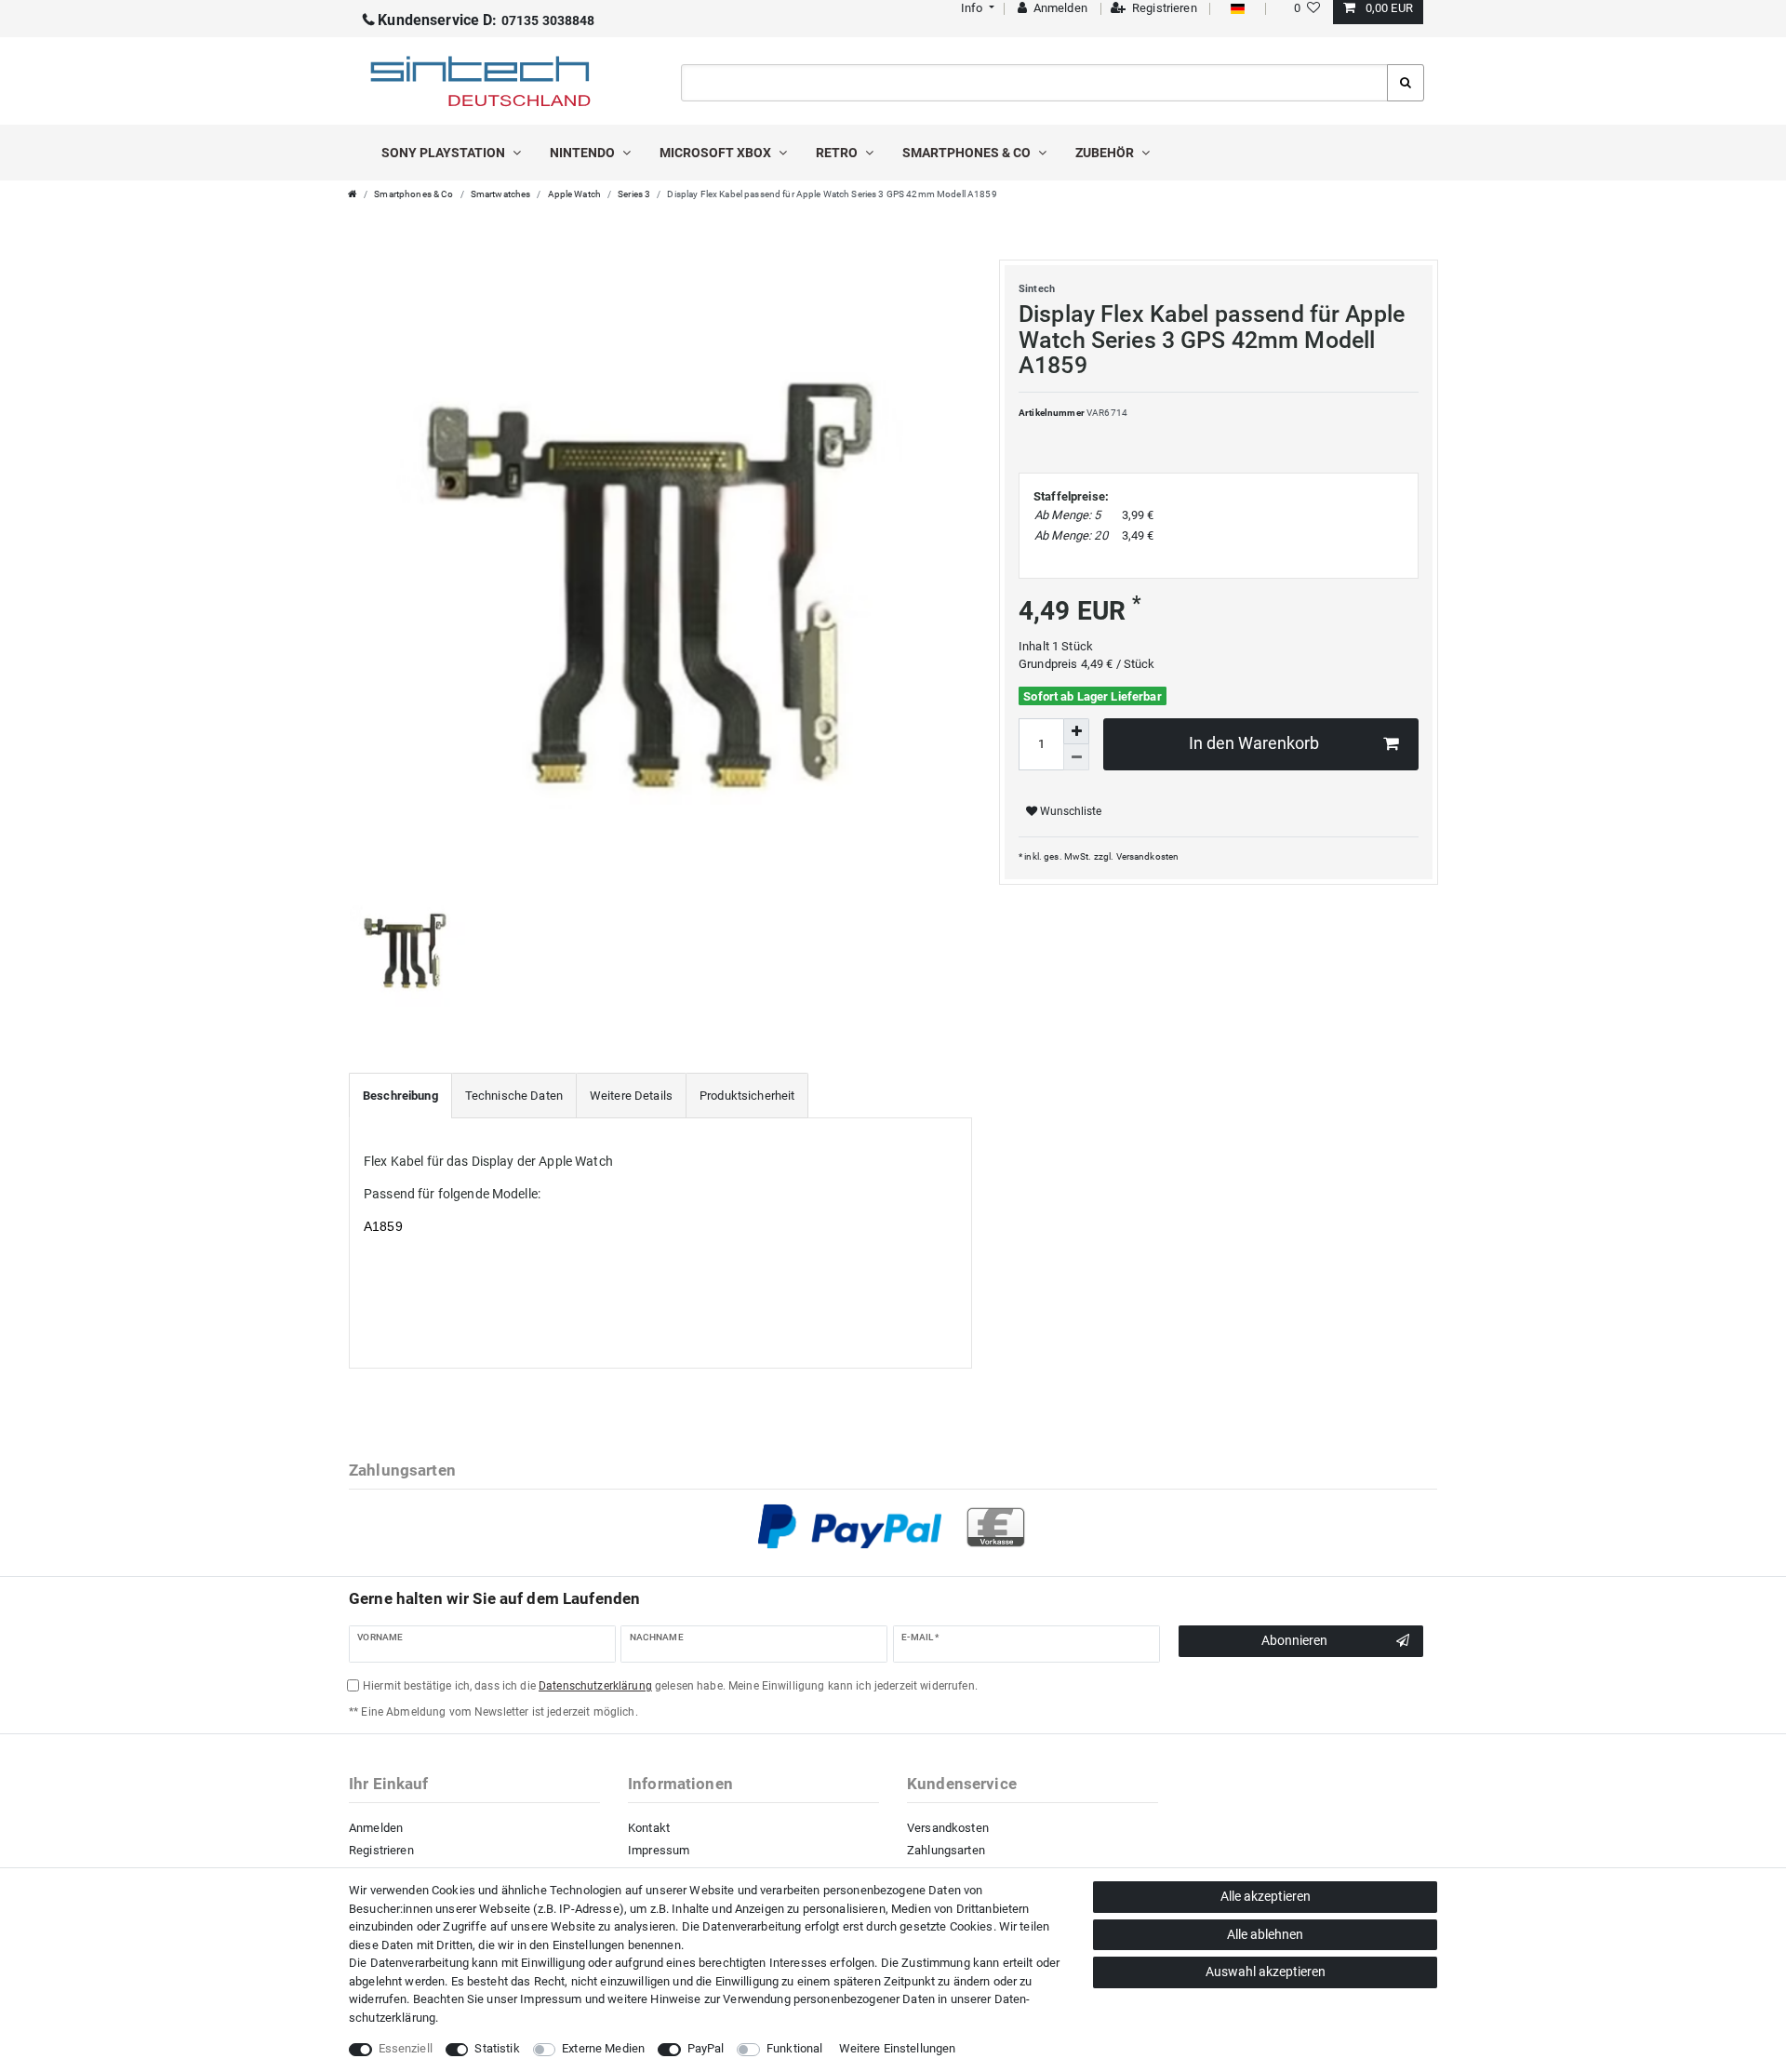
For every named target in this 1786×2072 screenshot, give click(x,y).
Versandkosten (1148, 856)
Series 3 (634, 194)
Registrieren (381, 1850)
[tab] (400, 1096)
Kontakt (649, 1828)
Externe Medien (603, 2048)
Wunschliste (1069, 811)
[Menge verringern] (1076, 757)
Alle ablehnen (1265, 1934)
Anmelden (376, 1828)
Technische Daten (514, 1096)
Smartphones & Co (968, 153)
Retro (838, 153)
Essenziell (406, 2048)
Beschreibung (400, 1096)
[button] (975, 8)
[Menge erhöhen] (1076, 731)
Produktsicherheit (747, 1096)
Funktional (794, 2048)
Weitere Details (631, 1096)
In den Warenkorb (1254, 743)
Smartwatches (501, 194)
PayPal (706, 2048)
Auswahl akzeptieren (1266, 1972)
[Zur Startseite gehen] (353, 194)
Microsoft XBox (717, 153)
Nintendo (584, 153)
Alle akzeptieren (1266, 1896)
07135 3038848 (486, 20)
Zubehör (1106, 153)
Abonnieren (1294, 1640)
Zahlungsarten (946, 1850)
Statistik (497, 2048)
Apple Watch (575, 194)
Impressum (659, 1850)
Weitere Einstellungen (898, 2048)
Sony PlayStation (445, 153)
